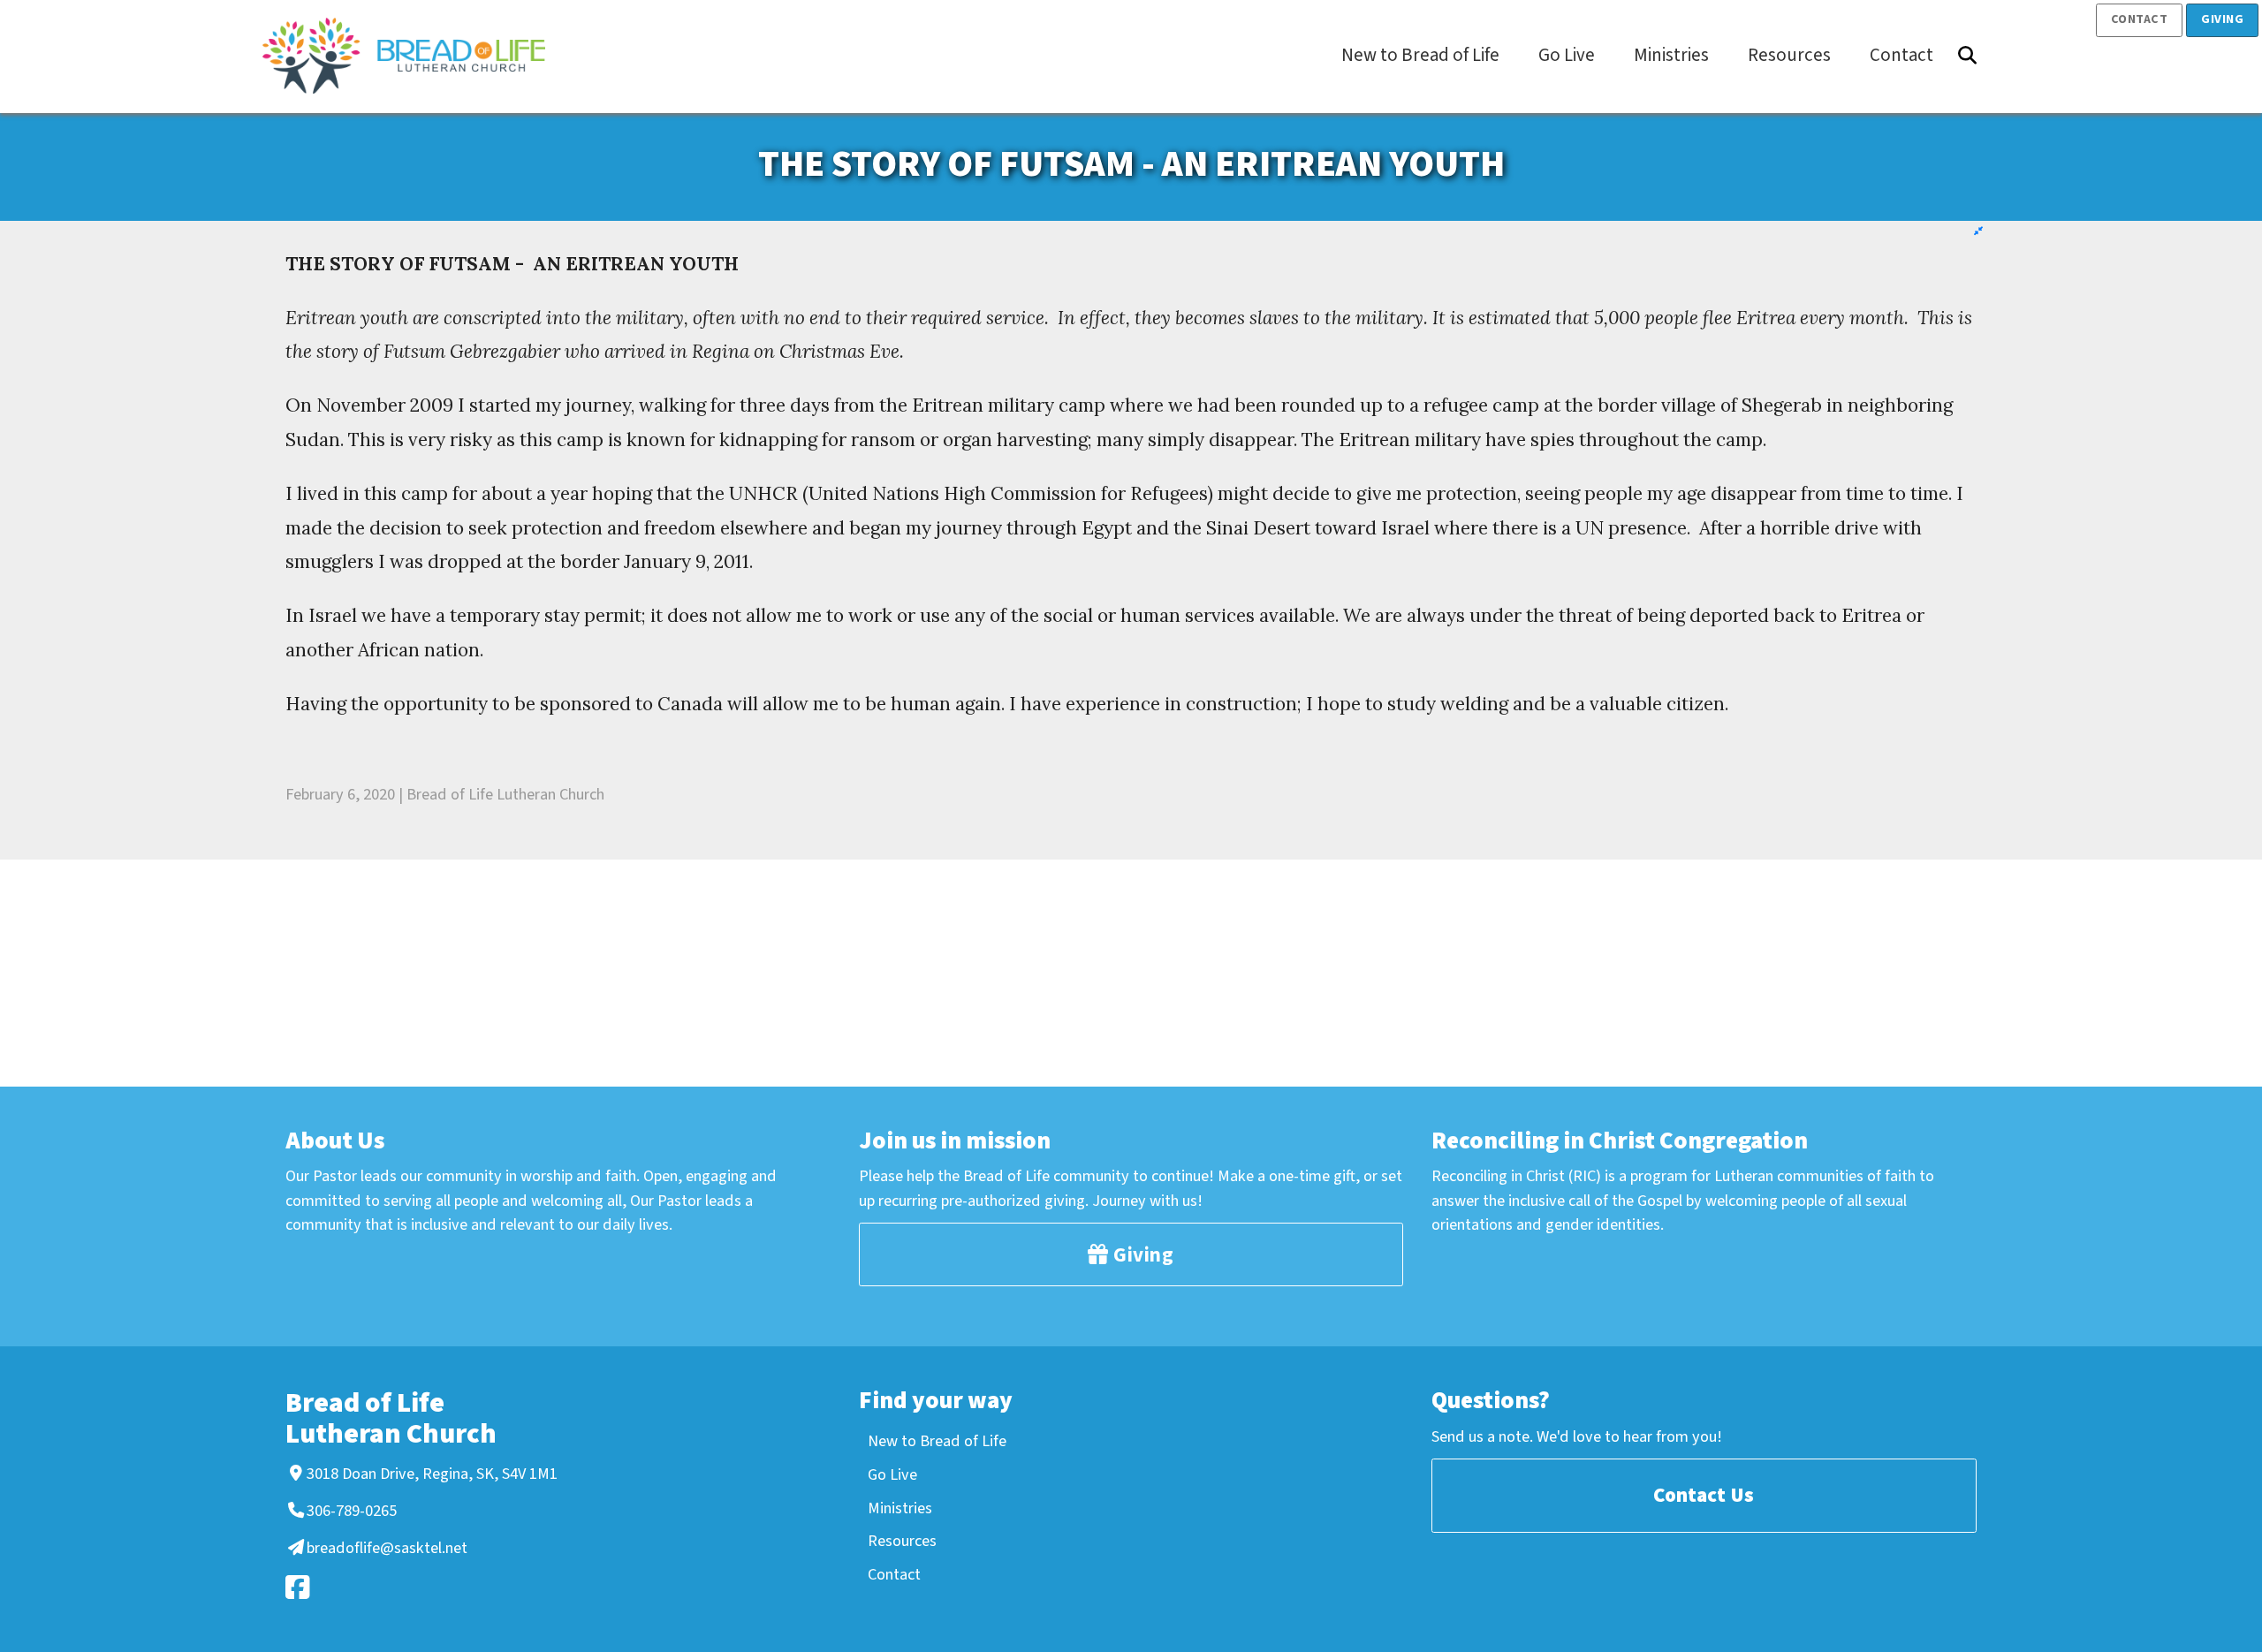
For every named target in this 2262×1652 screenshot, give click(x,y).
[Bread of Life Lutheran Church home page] (413, 56)
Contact (2140, 19)
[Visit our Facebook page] (419, 1587)
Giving (2222, 19)
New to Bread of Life (937, 1441)
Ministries (900, 1508)
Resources (902, 1541)
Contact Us (1704, 1495)
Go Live (892, 1474)
